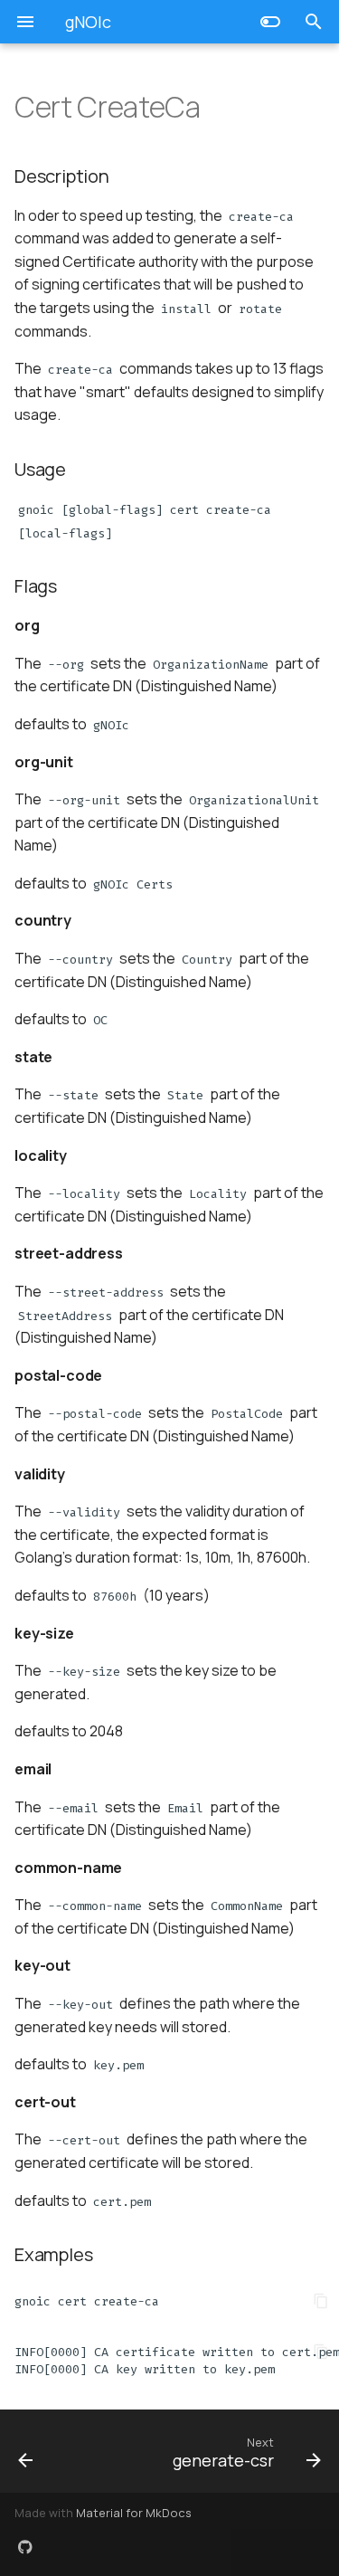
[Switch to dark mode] (270, 22)
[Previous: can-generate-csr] (45, 2451)
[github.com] (25, 2547)
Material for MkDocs (134, 2513)
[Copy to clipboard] (321, 2301)
